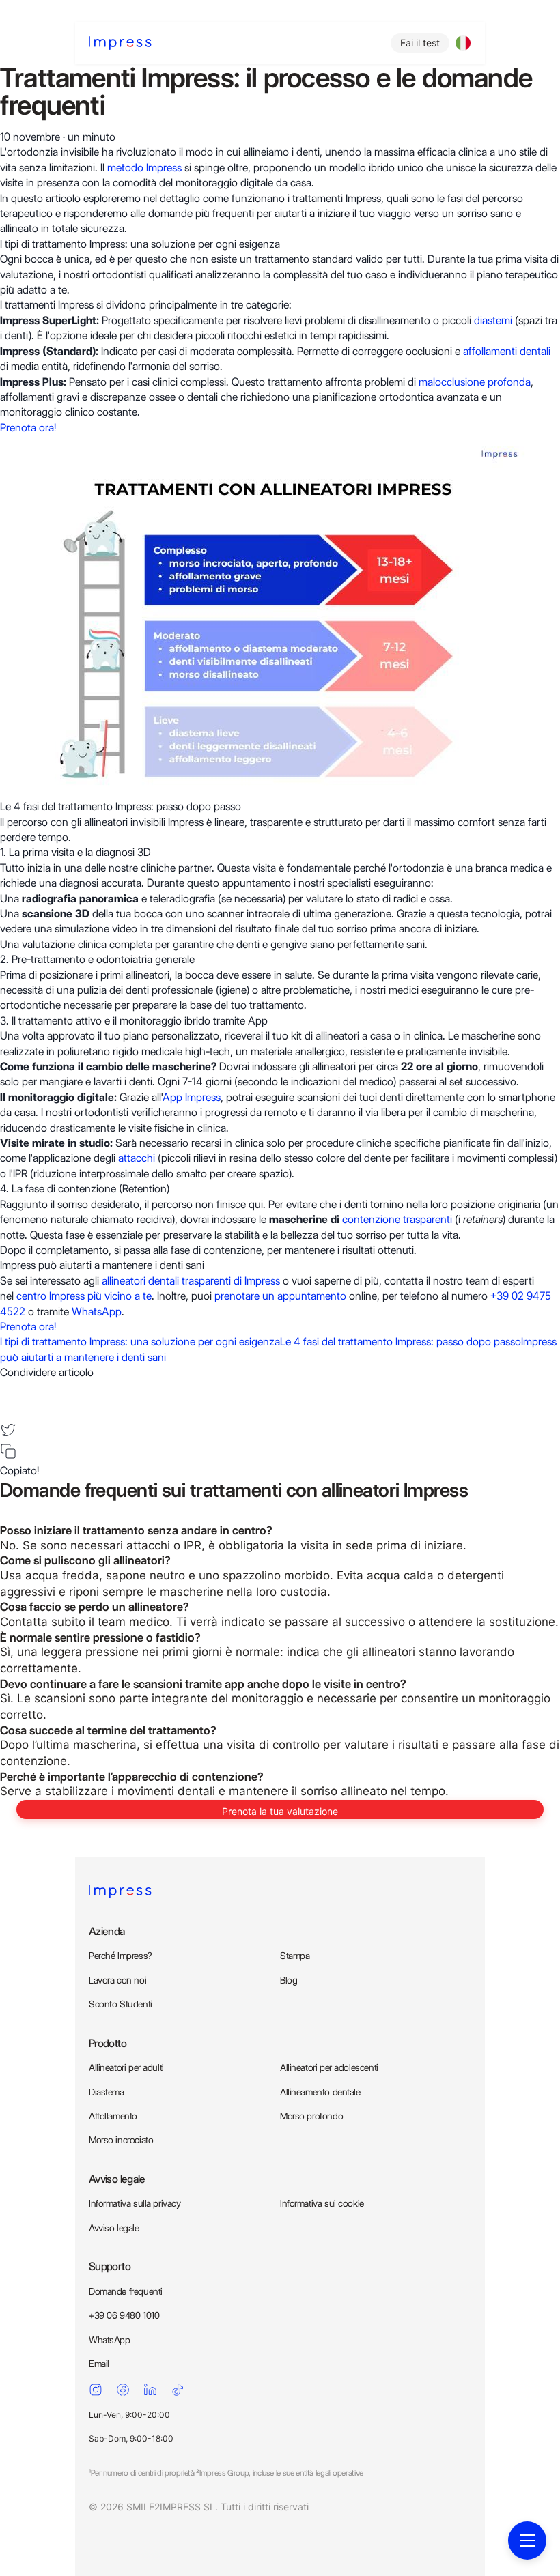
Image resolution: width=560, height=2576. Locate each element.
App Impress (192, 1097)
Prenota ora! (28, 428)
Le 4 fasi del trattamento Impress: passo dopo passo (401, 1342)
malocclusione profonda (475, 382)
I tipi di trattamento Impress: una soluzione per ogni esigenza (140, 1342)
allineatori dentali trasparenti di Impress (191, 1281)
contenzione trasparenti (397, 1219)
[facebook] (8, 1389)
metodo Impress (144, 168)
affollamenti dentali (507, 351)
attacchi (137, 1158)
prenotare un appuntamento (280, 1296)
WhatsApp (97, 1312)
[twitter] (8, 1430)
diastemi (493, 320)
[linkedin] (8, 1409)
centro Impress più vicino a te (84, 1296)
